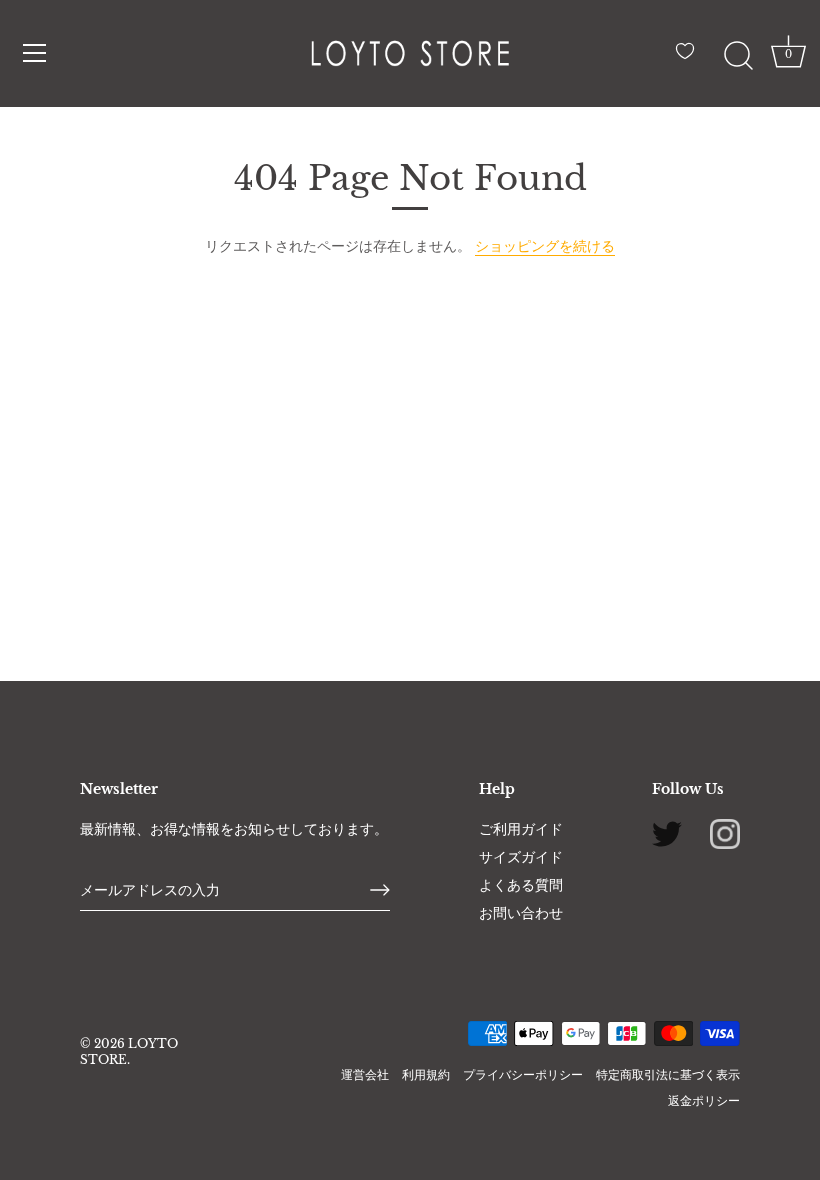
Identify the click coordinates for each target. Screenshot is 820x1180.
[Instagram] (725, 832)
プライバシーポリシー (523, 1074)
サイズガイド (521, 857)
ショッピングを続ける (545, 246)
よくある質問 (521, 885)
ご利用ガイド (521, 829)
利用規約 (426, 1074)
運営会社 (365, 1074)
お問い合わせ (521, 913)
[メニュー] (35, 53)
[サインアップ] (380, 890)
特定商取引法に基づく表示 (668, 1074)
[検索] (738, 56)
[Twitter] (667, 832)
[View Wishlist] (690, 59)
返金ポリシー (704, 1100)
